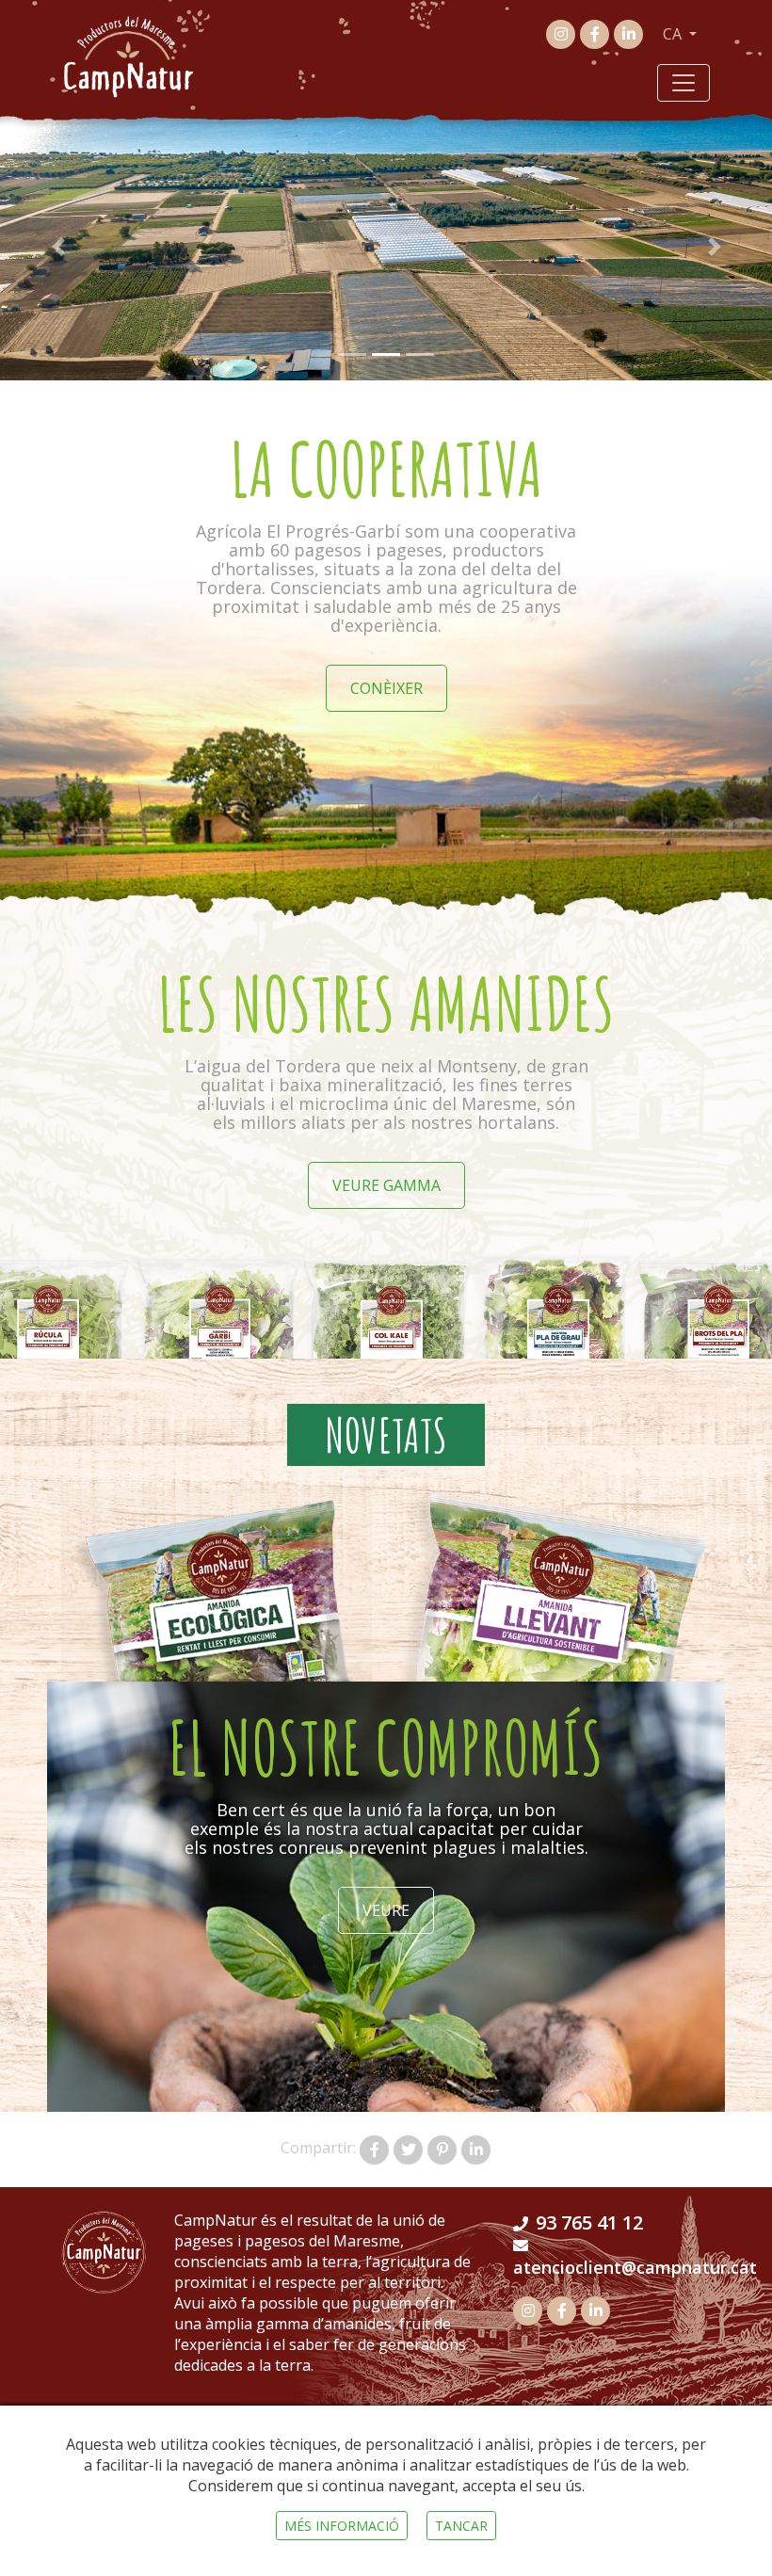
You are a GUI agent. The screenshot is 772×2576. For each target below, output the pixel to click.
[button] (58, 247)
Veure (386, 1910)
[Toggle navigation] (684, 83)
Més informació (342, 2526)
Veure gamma (386, 1185)
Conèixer (386, 688)
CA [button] (674, 34)
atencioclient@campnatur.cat (635, 2267)
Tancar (461, 2526)
